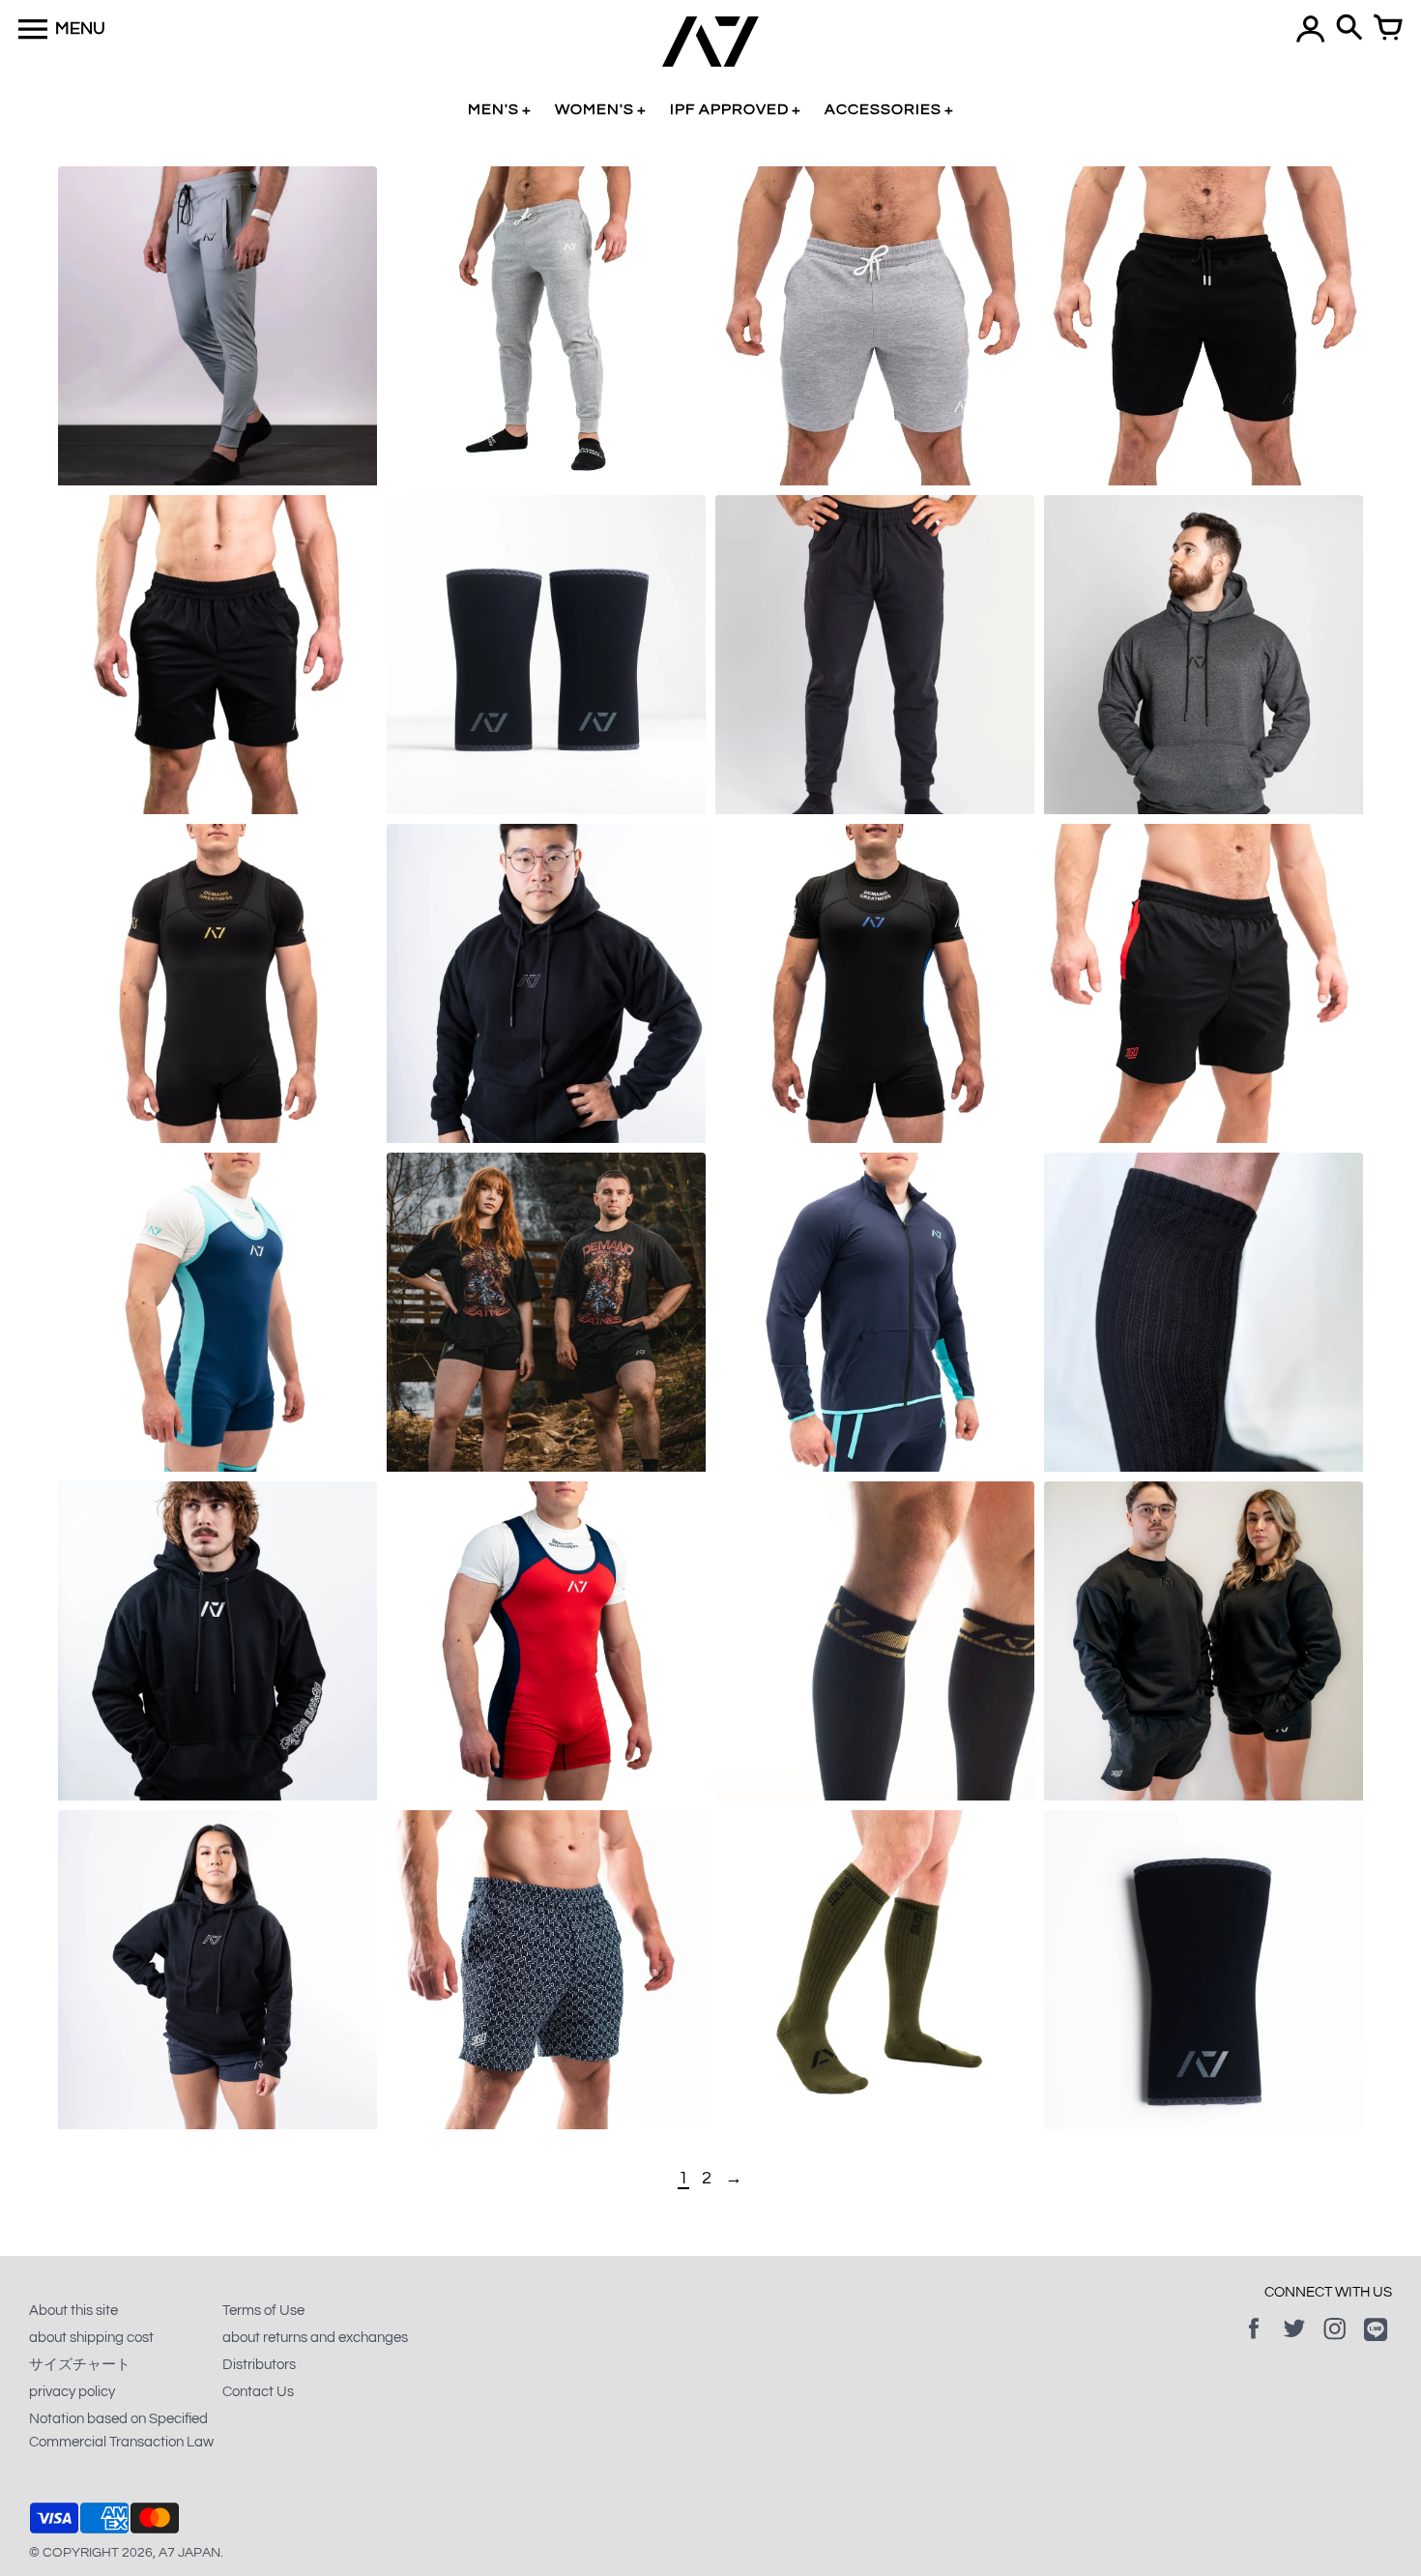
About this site (73, 2311)
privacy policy (72, 2392)
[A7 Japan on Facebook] (1254, 2342)
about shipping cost (91, 2338)
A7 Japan (189, 2553)
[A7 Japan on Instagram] (1335, 2342)
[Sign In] (1311, 29)
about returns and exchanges (315, 2338)
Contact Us (258, 2392)
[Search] (1349, 29)
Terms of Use (263, 2311)
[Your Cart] (1388, 29)
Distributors (259, 2365)
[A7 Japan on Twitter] (1294, 2342)
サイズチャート (80, 2365)
